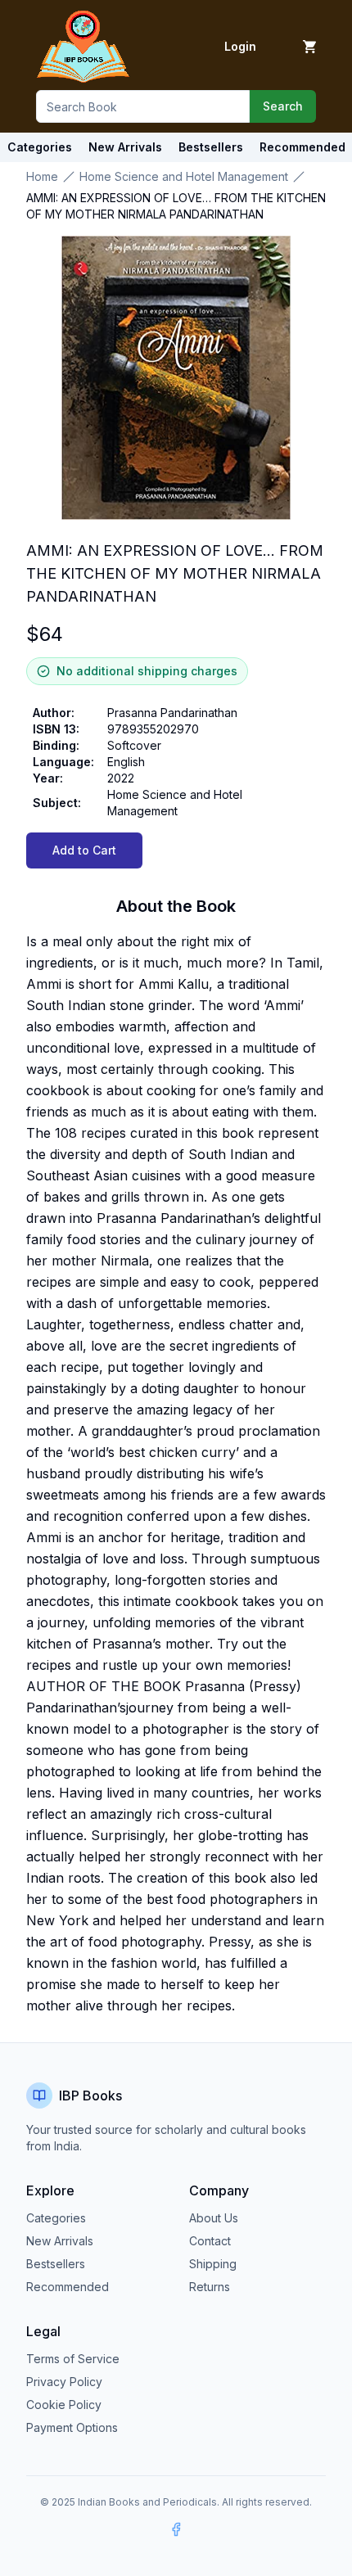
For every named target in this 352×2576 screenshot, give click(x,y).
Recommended (68, 2287)
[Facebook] (176, 2529)
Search (283, 106)
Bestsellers (56, 2264)
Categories (40, 147)
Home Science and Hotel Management (184, 176)
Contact (210, 2241)
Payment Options (72, 2427)
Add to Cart (84, 850)
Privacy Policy (64, 2382)
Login (240, 46)
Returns (210, 2287)
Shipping (213, 2264)
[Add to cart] (309, 47)
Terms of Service (73, 2359)
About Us (214, 2218)
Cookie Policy (64, 2405)
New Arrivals (60, 2241)
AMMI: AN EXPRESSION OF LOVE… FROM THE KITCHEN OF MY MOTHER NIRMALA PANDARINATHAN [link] (176, 206)
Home (42, 176)
